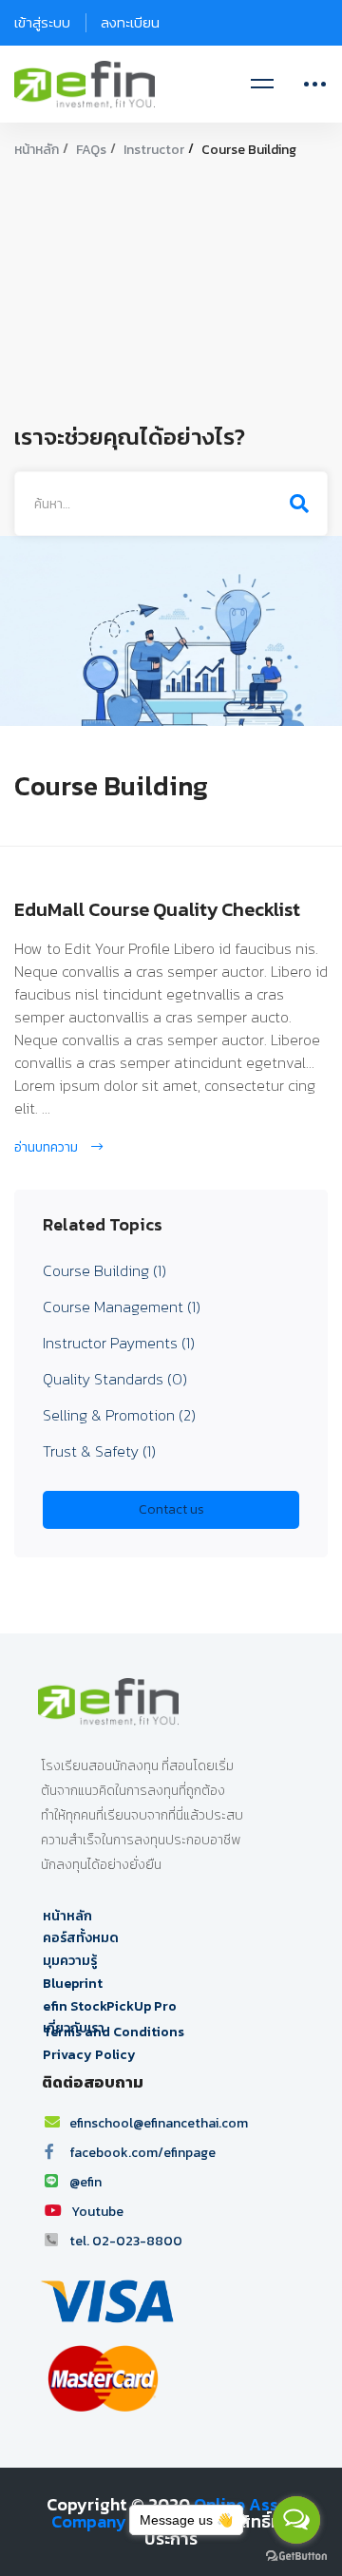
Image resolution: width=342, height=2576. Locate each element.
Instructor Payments (119, 1343)
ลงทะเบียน (130, 22)
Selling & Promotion (119, 1415)
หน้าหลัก (37, 150)
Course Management (122, 1307)
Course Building (104, 1270)
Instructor (154, 150)
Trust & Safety (99, 1451)
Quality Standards (115, 1379)
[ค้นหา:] (171, 503)
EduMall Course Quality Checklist (157, 909)
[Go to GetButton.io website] (296, 2557)
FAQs (91, 150)
